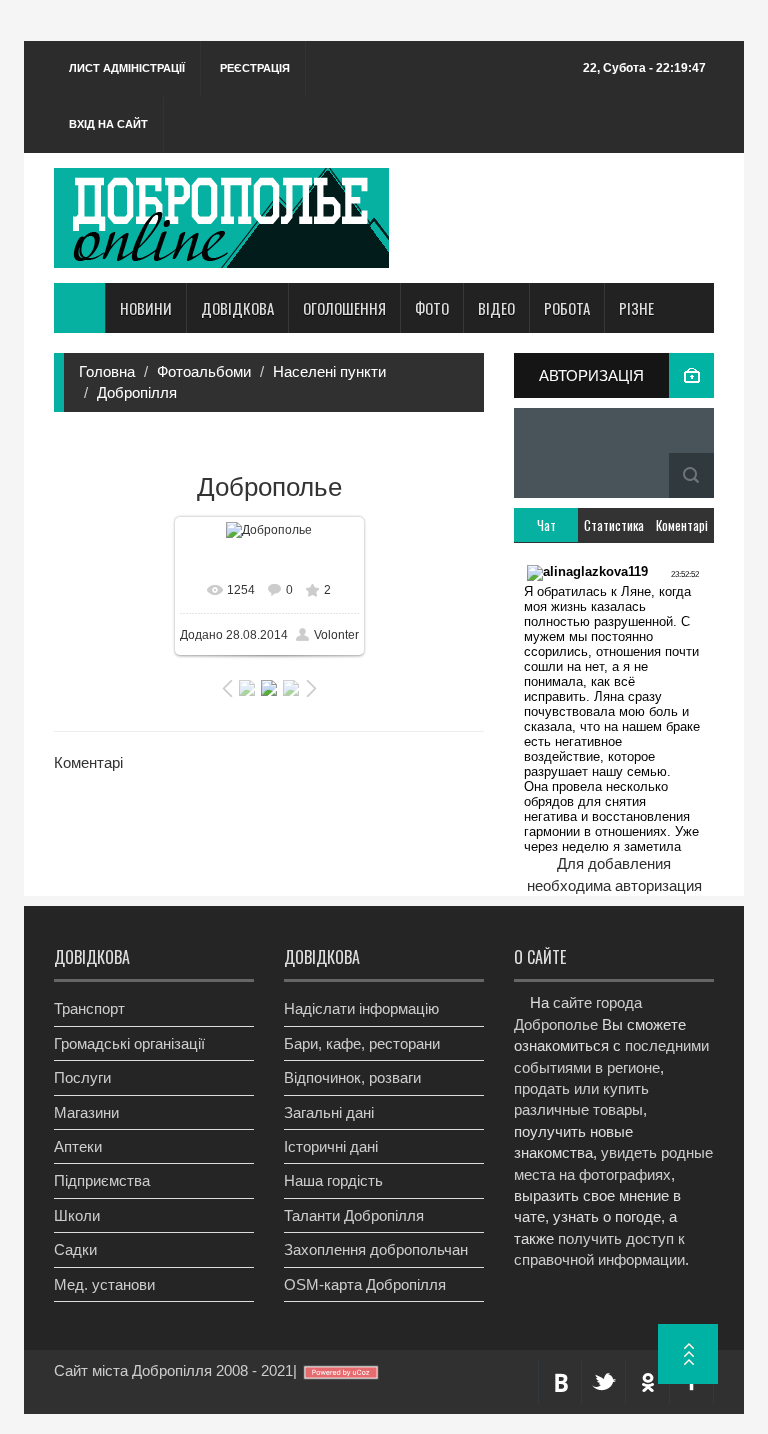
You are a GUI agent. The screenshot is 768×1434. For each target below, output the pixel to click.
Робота (567, 308)
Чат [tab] (546, 525)
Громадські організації (129, 1043)
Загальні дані (329, 1112)
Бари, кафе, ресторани (362, 1043)
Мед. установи (104, 1284)
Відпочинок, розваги (352, 1077)
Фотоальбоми (204, 371)
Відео (496, 308)
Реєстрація (255, 68)
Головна (107, 371)
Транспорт (89, 1008)
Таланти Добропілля (354, 1215)
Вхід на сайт (108, 124)
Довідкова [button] (237, 308)
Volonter (336, 635)
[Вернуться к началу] (688, 1354)
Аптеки (78, 1146)
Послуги (82, 1077)
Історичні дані (331, 1146)
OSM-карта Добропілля (365, 1284)
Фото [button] (432, 308)
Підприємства (102, 1180)
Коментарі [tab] (682, 525)
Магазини (86, 1112)
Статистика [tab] (614, 525)
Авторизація (591, 375)
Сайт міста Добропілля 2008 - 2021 (173, 1370)
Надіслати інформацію (361, 1008)
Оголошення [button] (344, 308)
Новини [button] (146, 308)
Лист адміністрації (127, 68)
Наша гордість (333, 1180)
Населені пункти (329, 371)
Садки (75, 1249)
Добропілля (137, 392)
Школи (77, 1215)
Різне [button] (636, 308)
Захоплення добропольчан (376, 1249)
